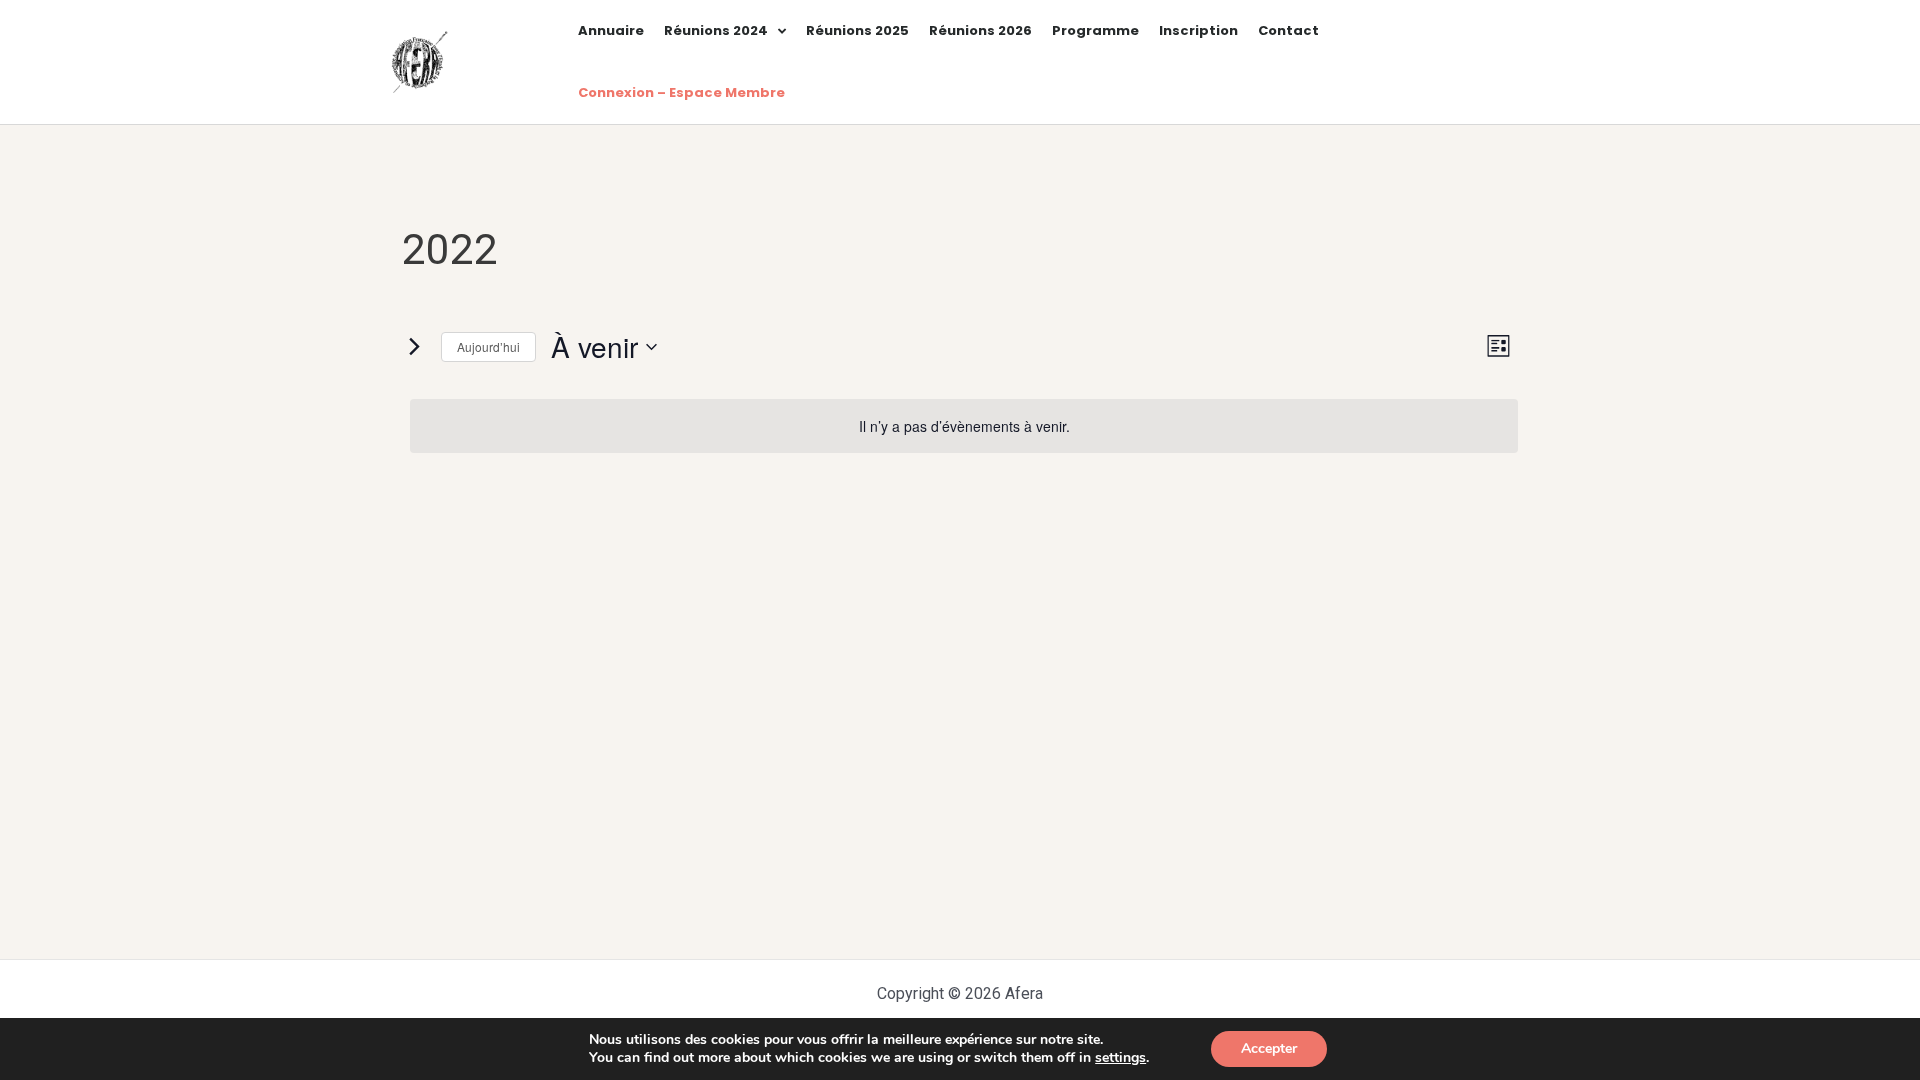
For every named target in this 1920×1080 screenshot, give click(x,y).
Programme (1095, 30)
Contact (1288, 30)
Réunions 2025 (857, 30)
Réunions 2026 (980, 30)
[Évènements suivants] (414, 347)
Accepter (1269, 1048)
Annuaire (611, 30)
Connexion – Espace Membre (681, 92)
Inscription (1198, 30)
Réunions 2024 (716, 30)
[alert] (964, 426)
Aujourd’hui (488, 346)
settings (1120, 1058)
